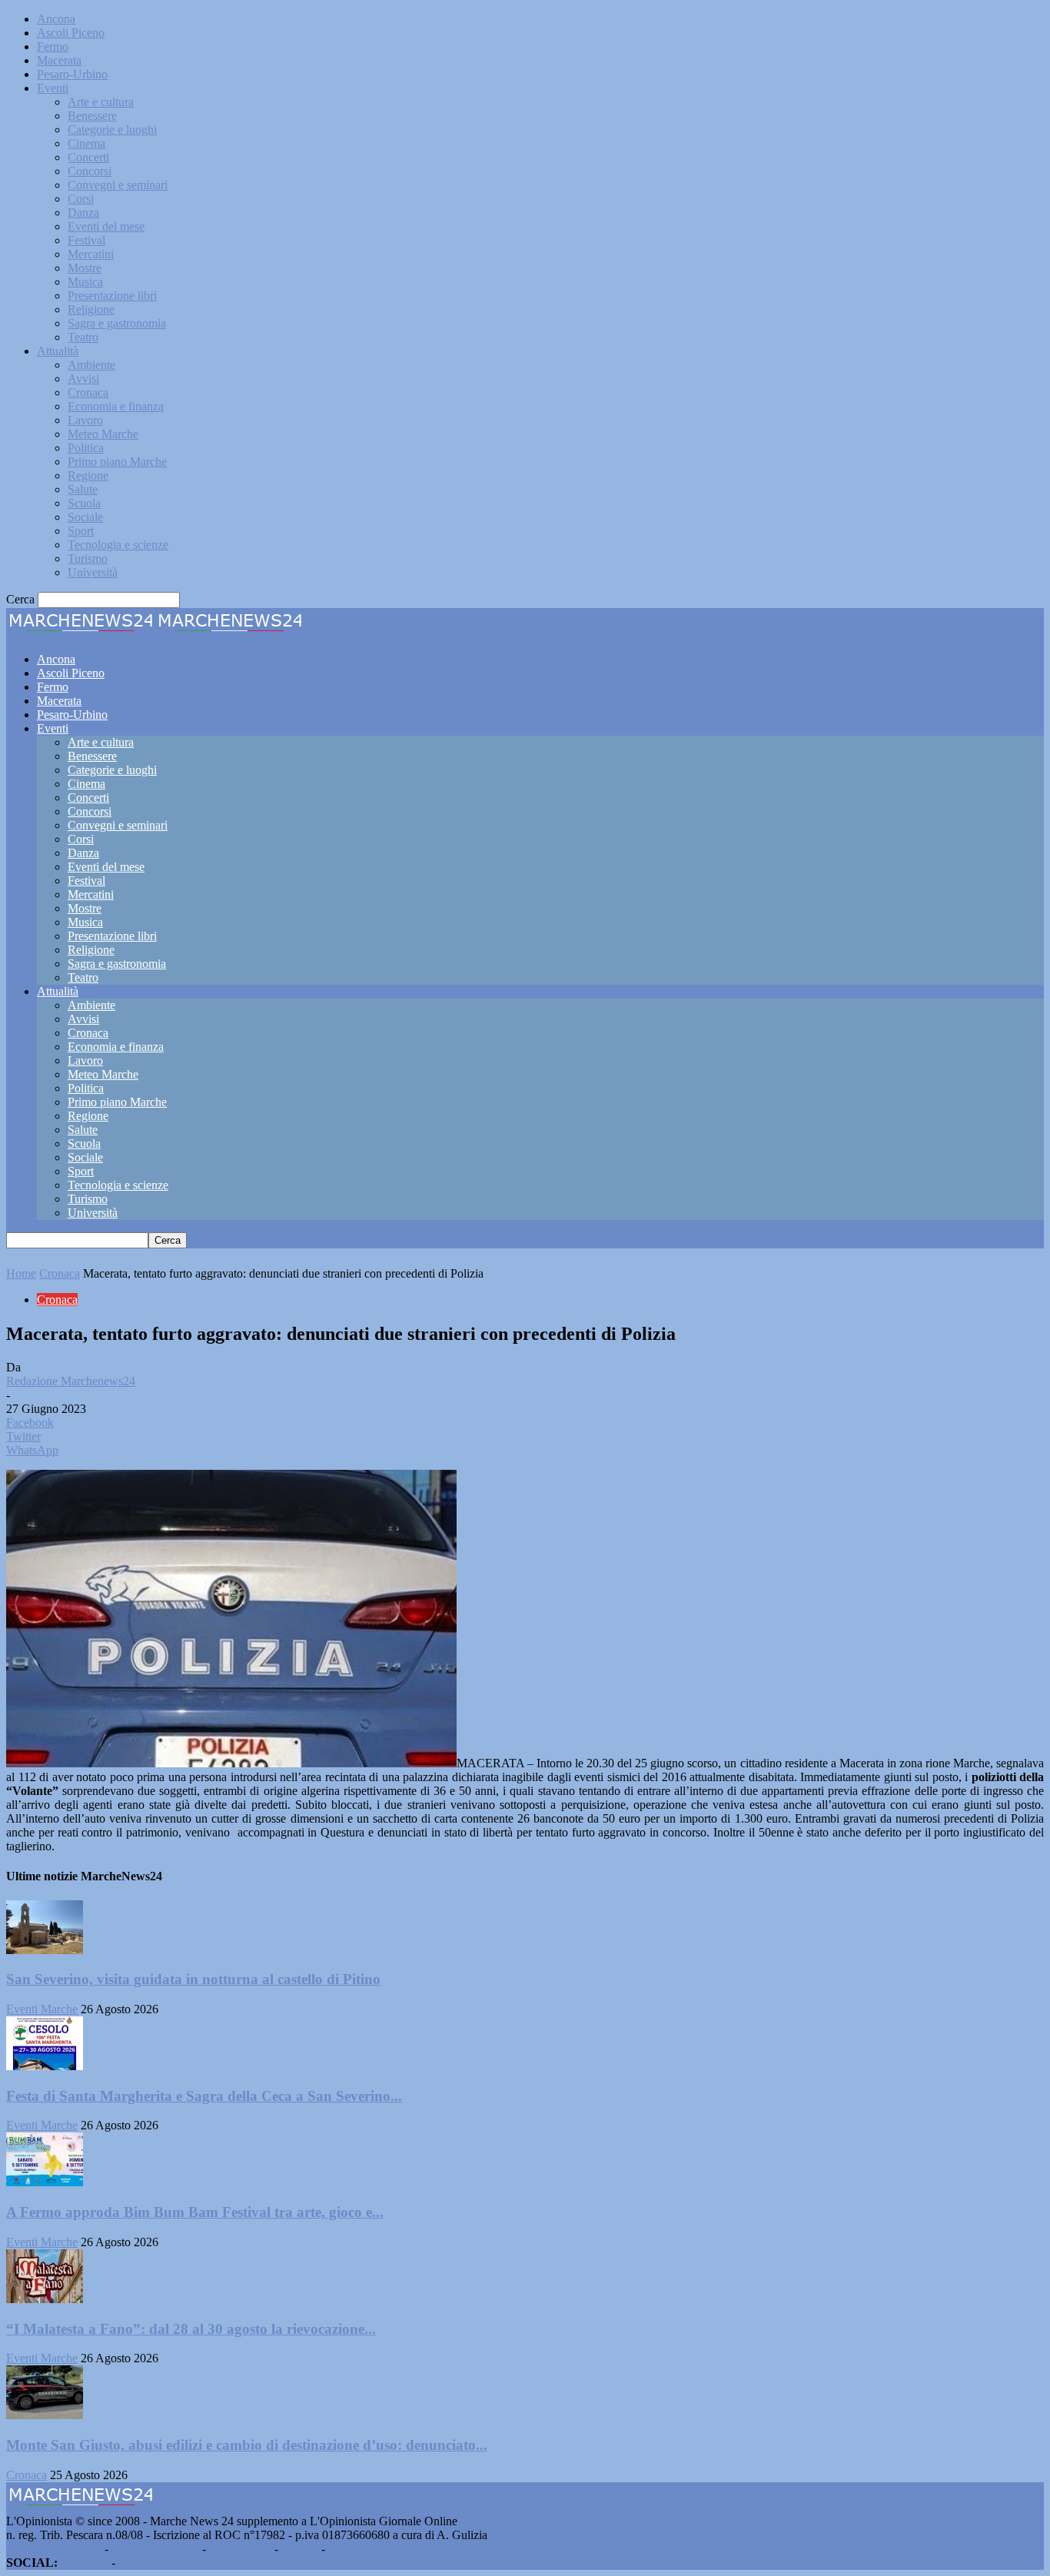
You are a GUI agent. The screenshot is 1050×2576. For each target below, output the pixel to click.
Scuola (84, 503)
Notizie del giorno (155, 2549)
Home (21, 1273)
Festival (86, 240)
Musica (85, 282)
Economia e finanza (116, 406)
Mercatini (91, 254)
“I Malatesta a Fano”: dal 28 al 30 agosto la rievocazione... (191, 2329)
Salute (83, 489)
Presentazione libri (112, 296)
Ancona (56, 19)
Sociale (85, 517)
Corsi (81, 199)
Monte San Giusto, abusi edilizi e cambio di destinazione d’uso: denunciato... (247, 2445)
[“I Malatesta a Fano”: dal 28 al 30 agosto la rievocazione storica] (45, 2299)
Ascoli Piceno (71, 33)
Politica (86, 448)
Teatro (83, 337)
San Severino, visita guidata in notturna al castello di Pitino (193, 1979)
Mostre (85, 268)
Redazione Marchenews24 (71, 1381)
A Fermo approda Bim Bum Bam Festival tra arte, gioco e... (195, 2212)
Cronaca (88, 392)
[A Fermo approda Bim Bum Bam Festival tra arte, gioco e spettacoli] (45, 2182)
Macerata (59, 60)
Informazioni (240, 2549)
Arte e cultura (101, 102)
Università (93, 572)
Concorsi (90, 171)
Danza (83, 213)
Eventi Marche (42, 2009)
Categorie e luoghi (112, 130)
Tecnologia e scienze (118, 545)
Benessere (92, 116)
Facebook (85, 2563)
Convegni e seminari (118, 185)
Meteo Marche (103, 434)
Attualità (58, 351)
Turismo (88, 558)
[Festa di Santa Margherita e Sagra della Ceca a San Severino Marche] (45, 2066)
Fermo (53, 47)
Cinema (86, 143)
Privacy (300, 2549)
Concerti (88, 157)
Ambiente (91, 365)
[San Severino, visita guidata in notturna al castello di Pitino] (45, 1950)
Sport (81, 531)
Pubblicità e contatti (54, 2549)
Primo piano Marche (117, 462)
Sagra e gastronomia (117, 323)
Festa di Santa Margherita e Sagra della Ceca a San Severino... (204, 2096)
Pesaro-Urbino (72, 74)
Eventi (53, 88)
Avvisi (83, 379)
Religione (91, 309)
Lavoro (85, 420)
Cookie (346, 2549)
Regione (88, 475)
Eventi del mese (106, 226)
